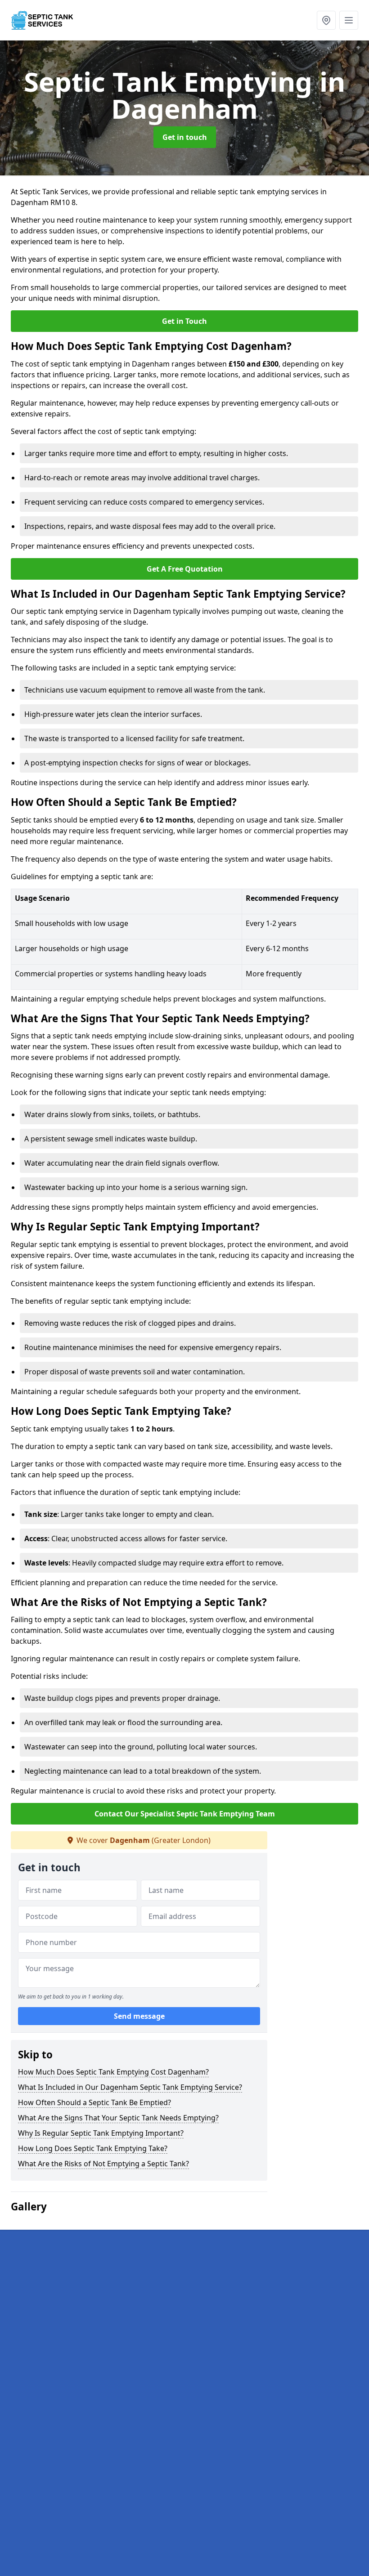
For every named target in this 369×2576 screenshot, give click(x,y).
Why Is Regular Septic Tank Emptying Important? (101, 2133)
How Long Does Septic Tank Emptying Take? (93, 2148)
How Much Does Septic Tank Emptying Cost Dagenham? (113, 2072)
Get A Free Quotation (185, 569)
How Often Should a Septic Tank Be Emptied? (94, 2102)
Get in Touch (184, 321)
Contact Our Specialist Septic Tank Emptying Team (185, 1814)
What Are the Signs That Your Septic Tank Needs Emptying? (118, 2118)
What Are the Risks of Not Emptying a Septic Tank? (103, 2164)
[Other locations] (326, 20)
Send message (139, 2016)
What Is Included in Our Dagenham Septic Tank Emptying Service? (130, 2087)
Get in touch (185, 137)
